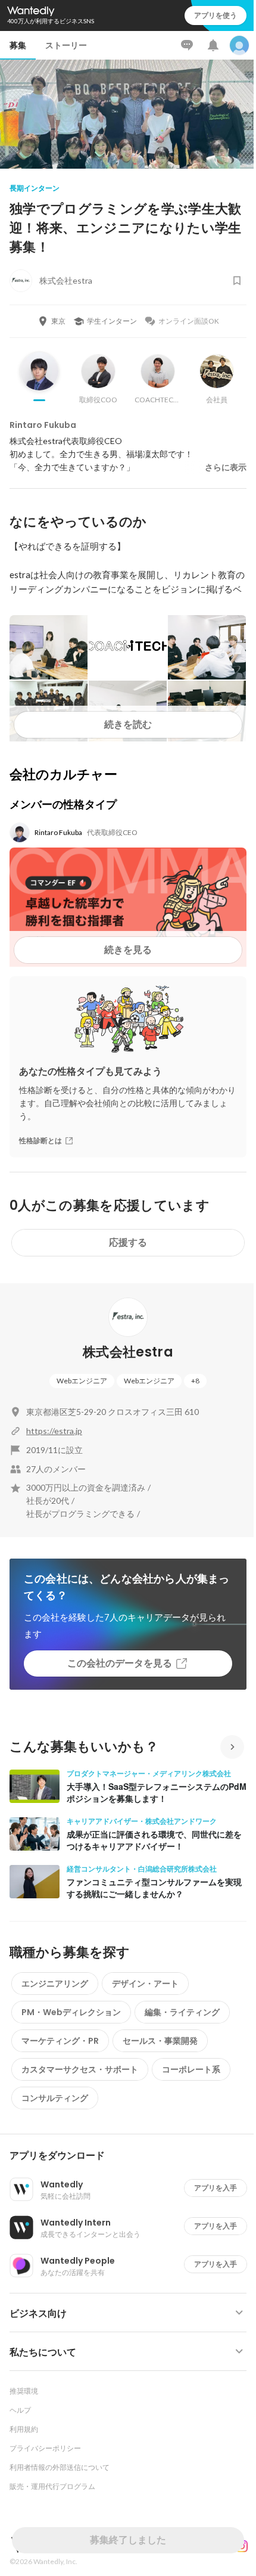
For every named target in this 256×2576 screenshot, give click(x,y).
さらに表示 (226, 467)
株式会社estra (128, 1352)
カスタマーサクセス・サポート (80, 2069)
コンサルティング (55, 2098)
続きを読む (128, 724)
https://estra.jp (54, 1431)
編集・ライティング (182, 2012)
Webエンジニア (82, 1381)
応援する (128, 1242)
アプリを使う (216, 15)
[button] (133, 2156)
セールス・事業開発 (160, 2041)
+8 (195, 1381)
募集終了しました (128, 2540)
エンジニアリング (55, 1984)
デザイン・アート (145, 1984)
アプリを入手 (216, 2188)
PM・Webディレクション (71, 2012)
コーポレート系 (191, 2069)
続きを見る (128, 950)
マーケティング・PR (60, 2041)
